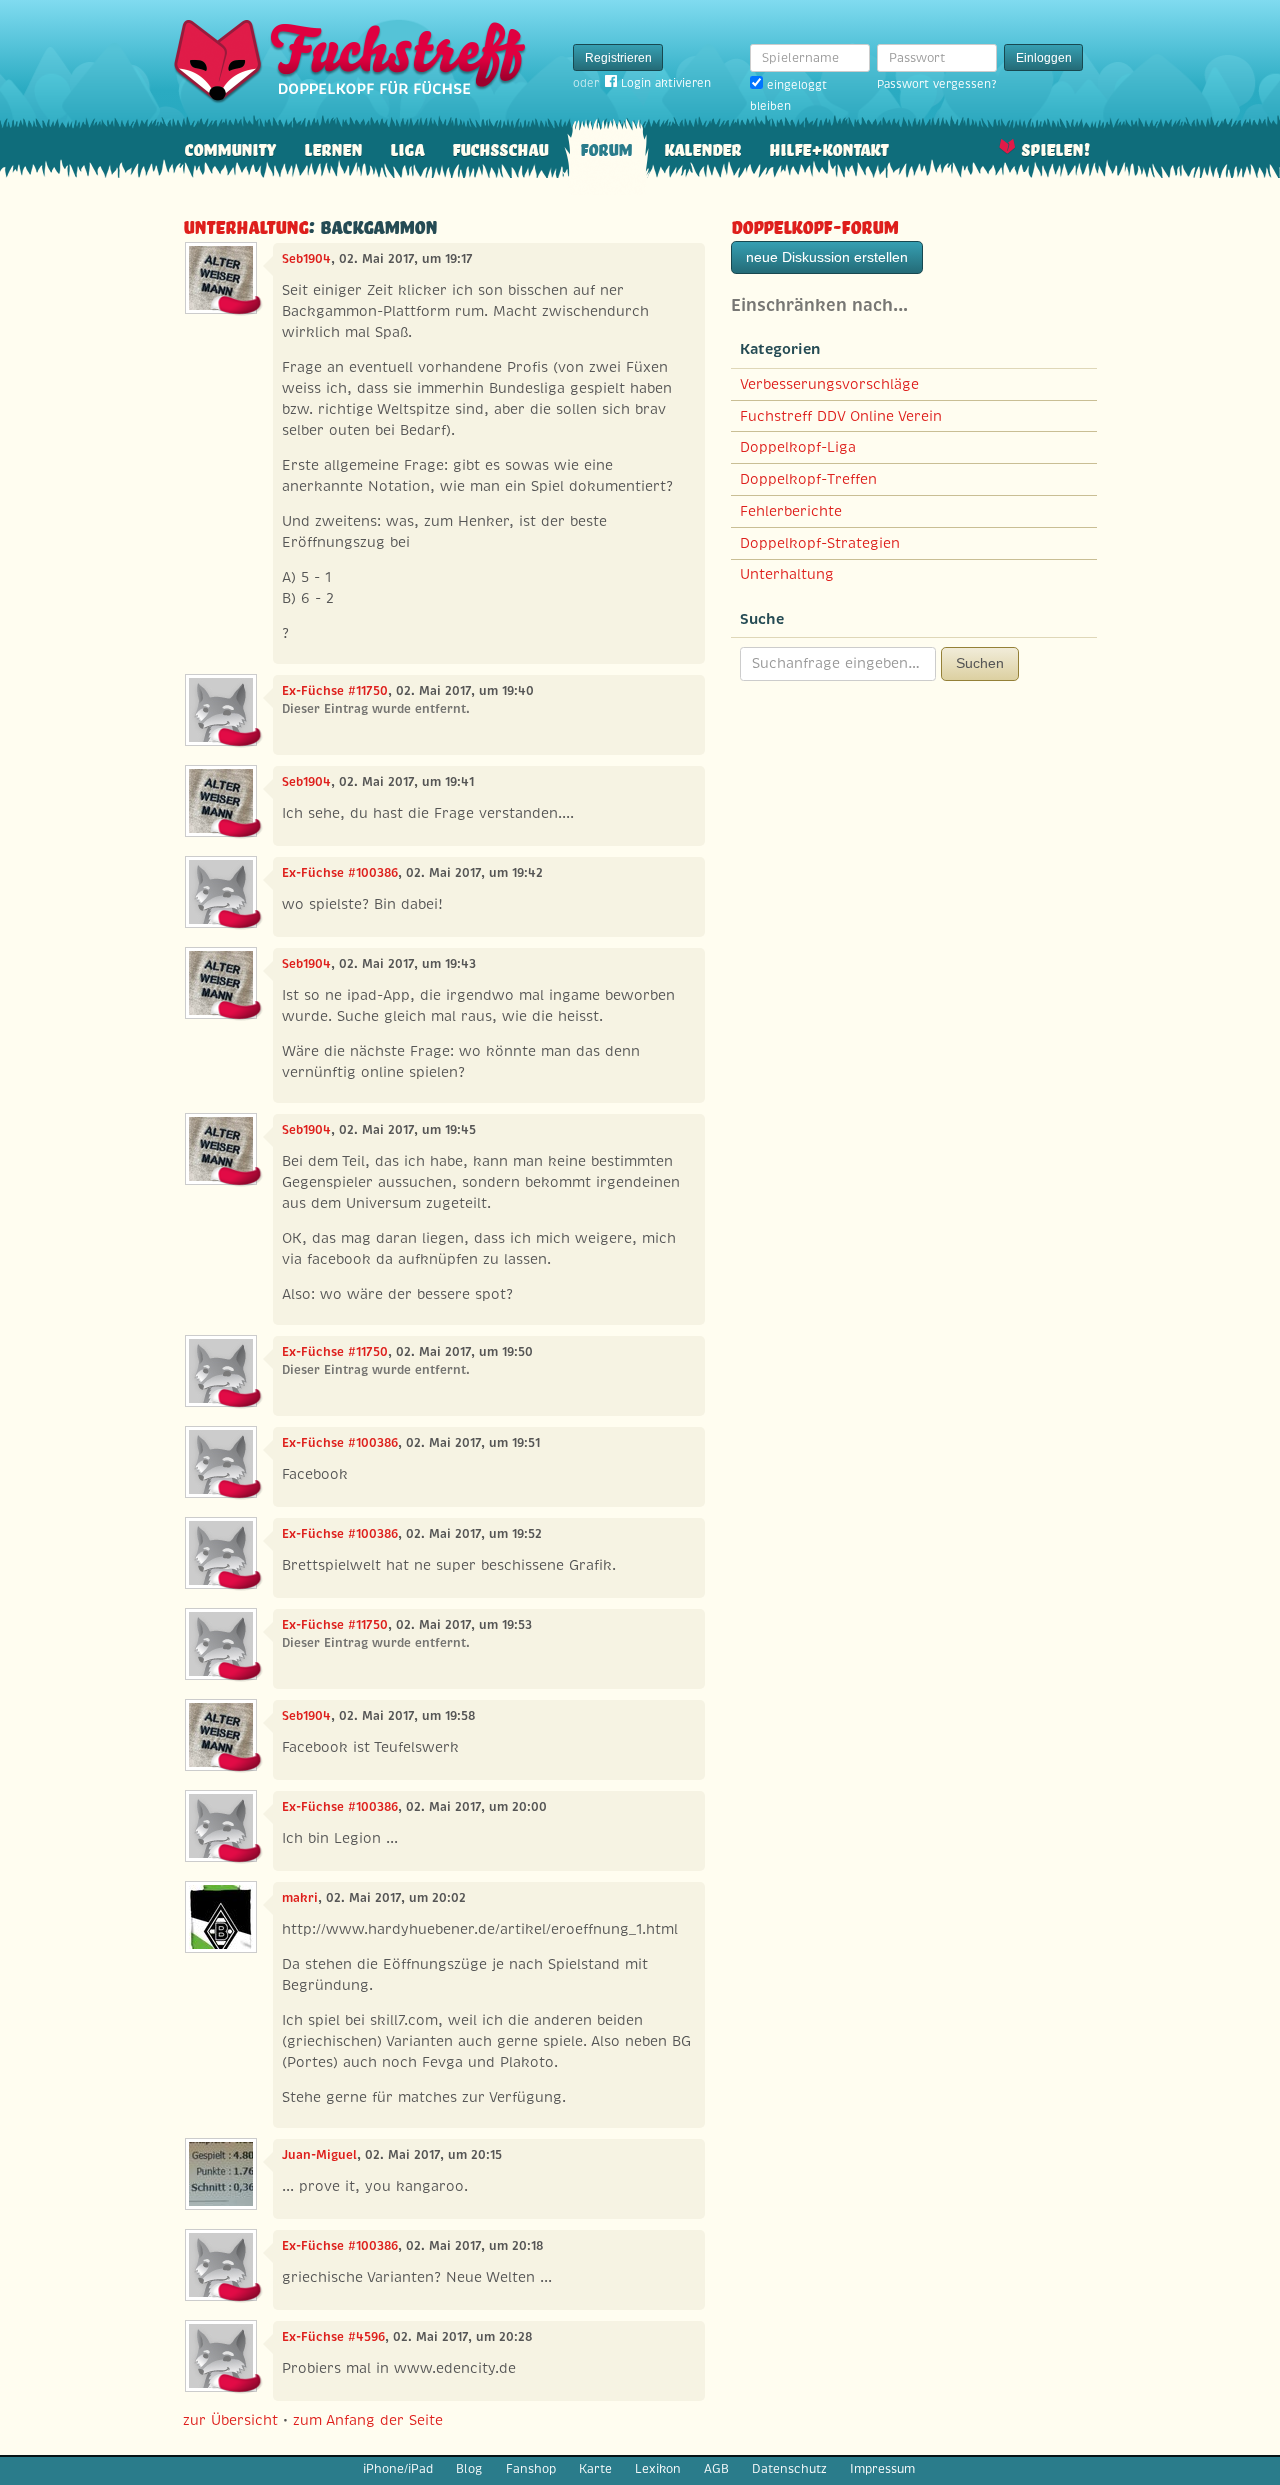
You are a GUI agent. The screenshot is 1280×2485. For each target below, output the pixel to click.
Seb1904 (306, 259)
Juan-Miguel (319, 2155)
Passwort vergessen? (936, 84)
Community (230, 147)
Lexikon (658, 2469)
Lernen (333, 147)
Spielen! (1055, 147)
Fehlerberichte (791, 511)
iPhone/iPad (398, 2469)
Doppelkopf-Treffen (808, 479)
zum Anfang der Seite (368, 2420)
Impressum (882, 2469)
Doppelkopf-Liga (798, 447)
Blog (469, 2469)
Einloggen (1044, 58)
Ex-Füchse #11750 (335, 691)
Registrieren (618, 58)
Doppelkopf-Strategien (820, 543)
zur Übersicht (230, 2420)
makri (300, 1898)
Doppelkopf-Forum (814, 224)
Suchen (980, 663)
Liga (407, 147)
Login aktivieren (666, 83)
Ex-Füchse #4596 (333, 2337)
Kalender (702, 147)
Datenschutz (789, 2469)
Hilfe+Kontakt (828, 147)
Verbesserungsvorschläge (829, 384)
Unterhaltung (245, 224)
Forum (606, 147)
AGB (716, 2469)
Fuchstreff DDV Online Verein (841, 416)
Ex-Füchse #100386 (340, 873)
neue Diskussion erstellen (827, 257)
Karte (595, 2469)
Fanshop (531, 2469)
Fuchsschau (500, 147)
